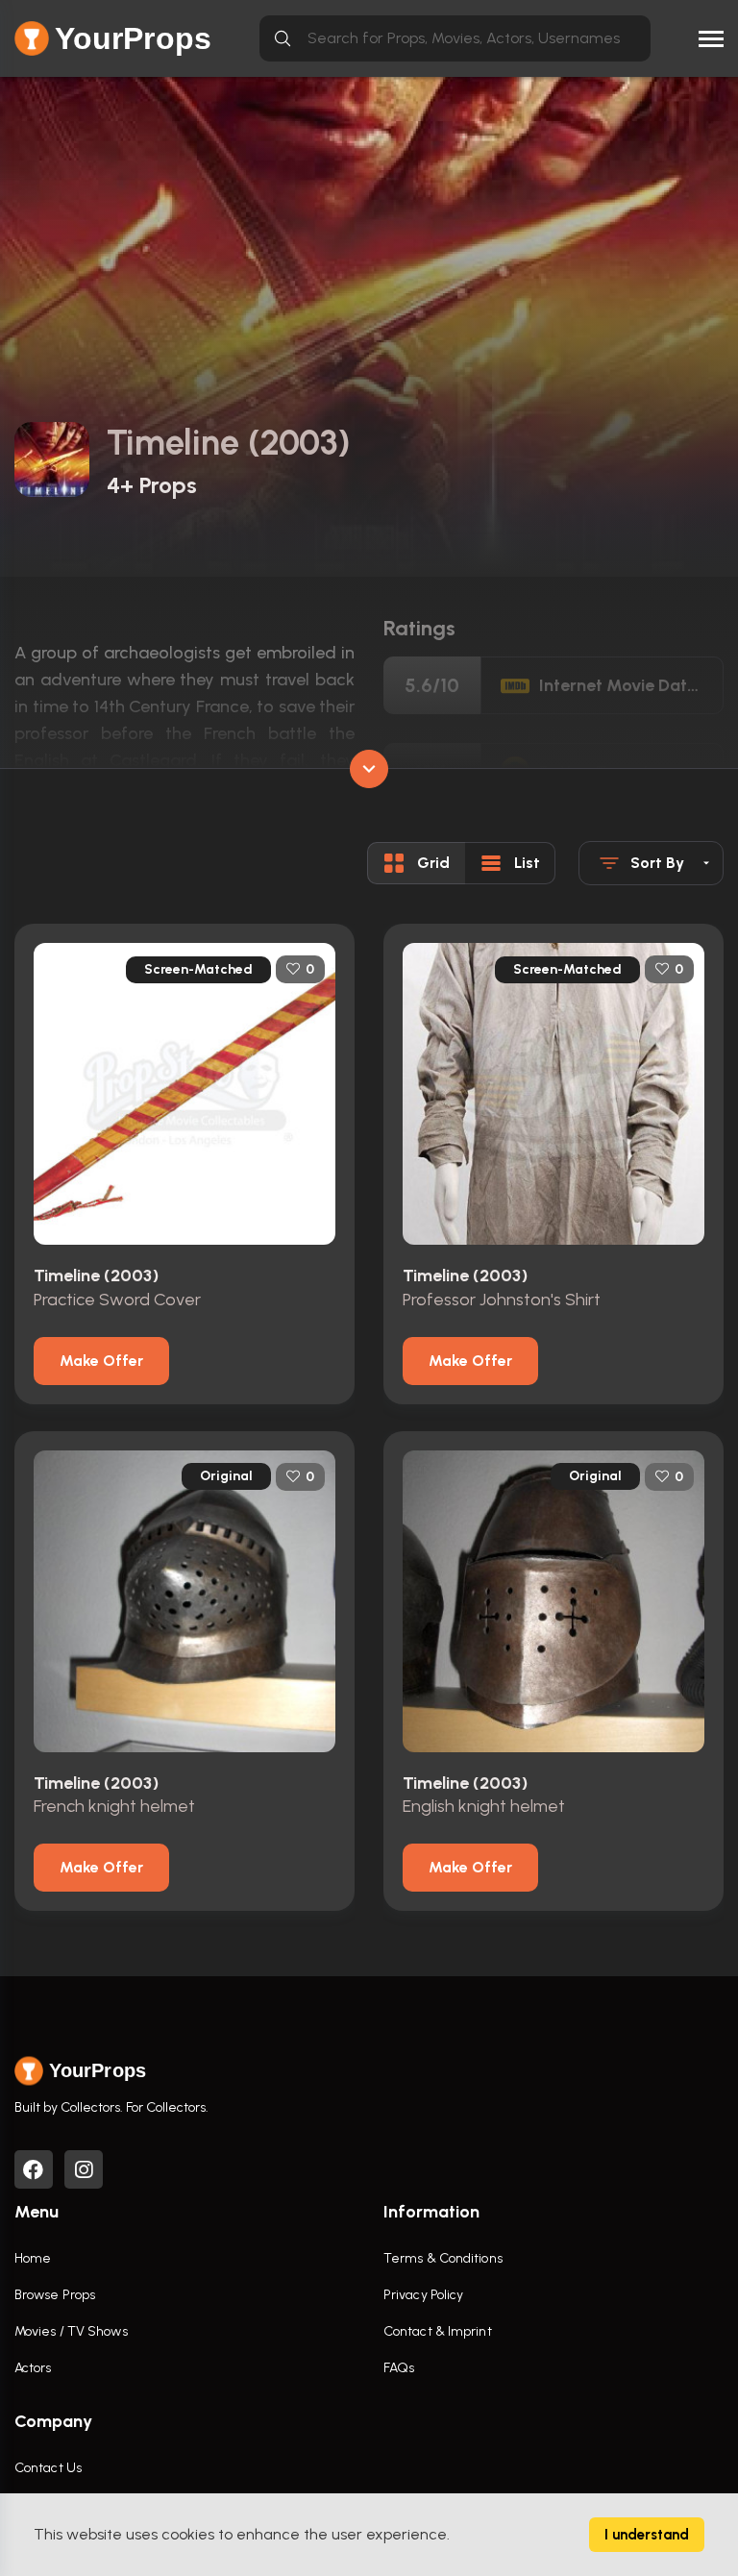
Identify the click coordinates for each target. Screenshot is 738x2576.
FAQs (399, 2368)
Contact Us (48, 2468)
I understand (647, 2535)
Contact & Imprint (438, 2331)
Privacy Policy (423, 2295)
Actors (33, 2368)
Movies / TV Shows (71, 2331)
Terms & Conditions (443, 2258)
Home (33, 2258)
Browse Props (55, 2295)
